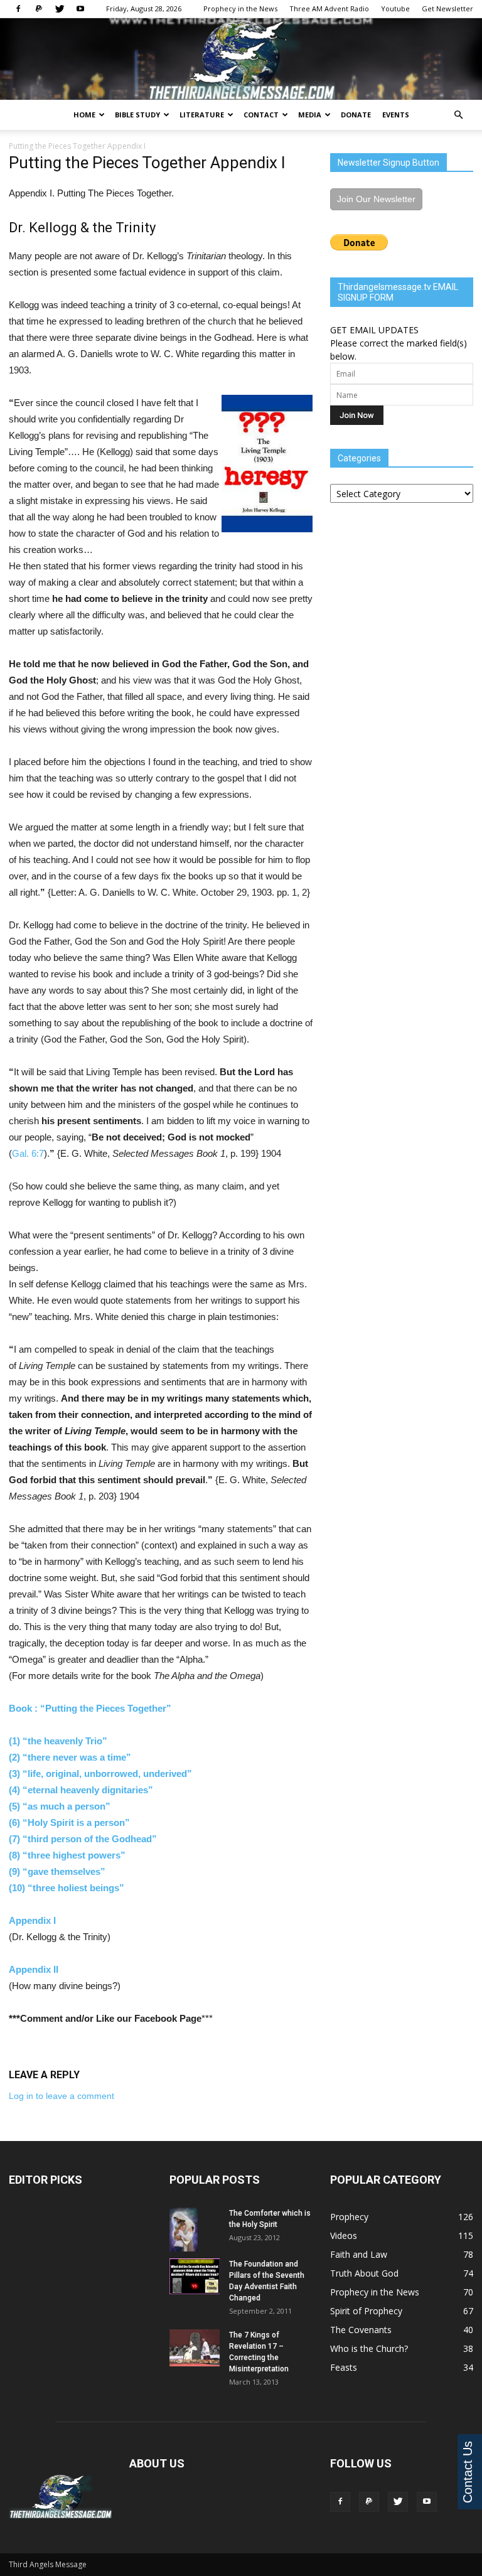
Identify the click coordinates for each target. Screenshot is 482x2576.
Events (396, 115)
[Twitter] (60, 9)
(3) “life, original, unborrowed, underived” (100, 1774)
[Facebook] (18, 9)
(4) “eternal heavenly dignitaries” (81, 1790)
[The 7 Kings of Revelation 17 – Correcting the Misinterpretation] (195, 2348)
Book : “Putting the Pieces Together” (91, 1708)
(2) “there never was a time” (70, 1757)
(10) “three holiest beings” (67, 1888)
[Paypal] (39, 9)
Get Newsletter (447, 8)
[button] (458, 115)
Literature (202, 115)
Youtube (395, 8)
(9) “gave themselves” (57, 1871)
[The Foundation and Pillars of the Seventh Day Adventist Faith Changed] (195, 2276)
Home (84, 115)
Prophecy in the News (240, 8)
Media (310, 115)
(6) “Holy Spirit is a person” (69, 1822)
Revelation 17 (253, 2346)
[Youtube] (80, 9)
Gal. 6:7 (28, 1153)
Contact (261, 115)
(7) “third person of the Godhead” (83, 1839)
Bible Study (137, 115)
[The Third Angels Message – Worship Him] (241, 60)
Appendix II (34, 1969)
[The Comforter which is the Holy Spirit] (195, 2230)
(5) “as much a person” (60, 1806)
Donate (356, 115)
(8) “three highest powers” (67, 1855)
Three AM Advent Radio (329, 8)
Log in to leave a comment (62, 2096)
